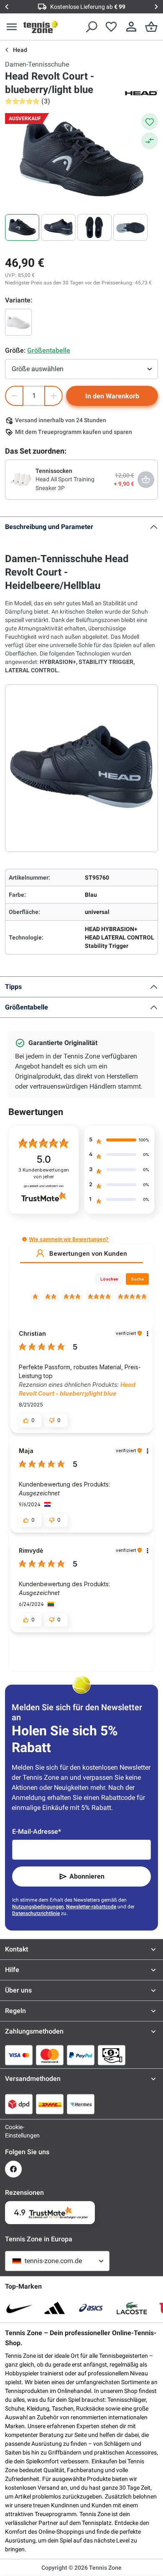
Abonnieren (87, 1876)
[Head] (141, 92)
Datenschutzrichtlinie (36, 1913)
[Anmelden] (131, 27)
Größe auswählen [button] (38, 369)
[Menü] (12, 27)
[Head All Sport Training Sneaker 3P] (20, 479)
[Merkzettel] (111, 27)
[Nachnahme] (112, 2055)
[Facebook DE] (13, 2169)
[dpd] (19, 2104)
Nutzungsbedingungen (38, 1907)
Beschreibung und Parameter (49, 527)
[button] (24, 1239)
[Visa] (19, 2055)
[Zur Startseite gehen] (41, 27)
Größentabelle (27, 1007)
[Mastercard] (50, 2055)
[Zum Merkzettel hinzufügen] (150, 121)
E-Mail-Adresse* (37, 1831)
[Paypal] (81, 2055)
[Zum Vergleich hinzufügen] (150, 141)
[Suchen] (91, 27)
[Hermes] (81, 2104)
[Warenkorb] (151, 27)
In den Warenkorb (112, 396)
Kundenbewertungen (44, 1173)
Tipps (13, 987)
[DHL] (50, 2104)
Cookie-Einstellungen (13, 2131)
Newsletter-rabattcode (91, 1907)
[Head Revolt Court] (18, 322)
